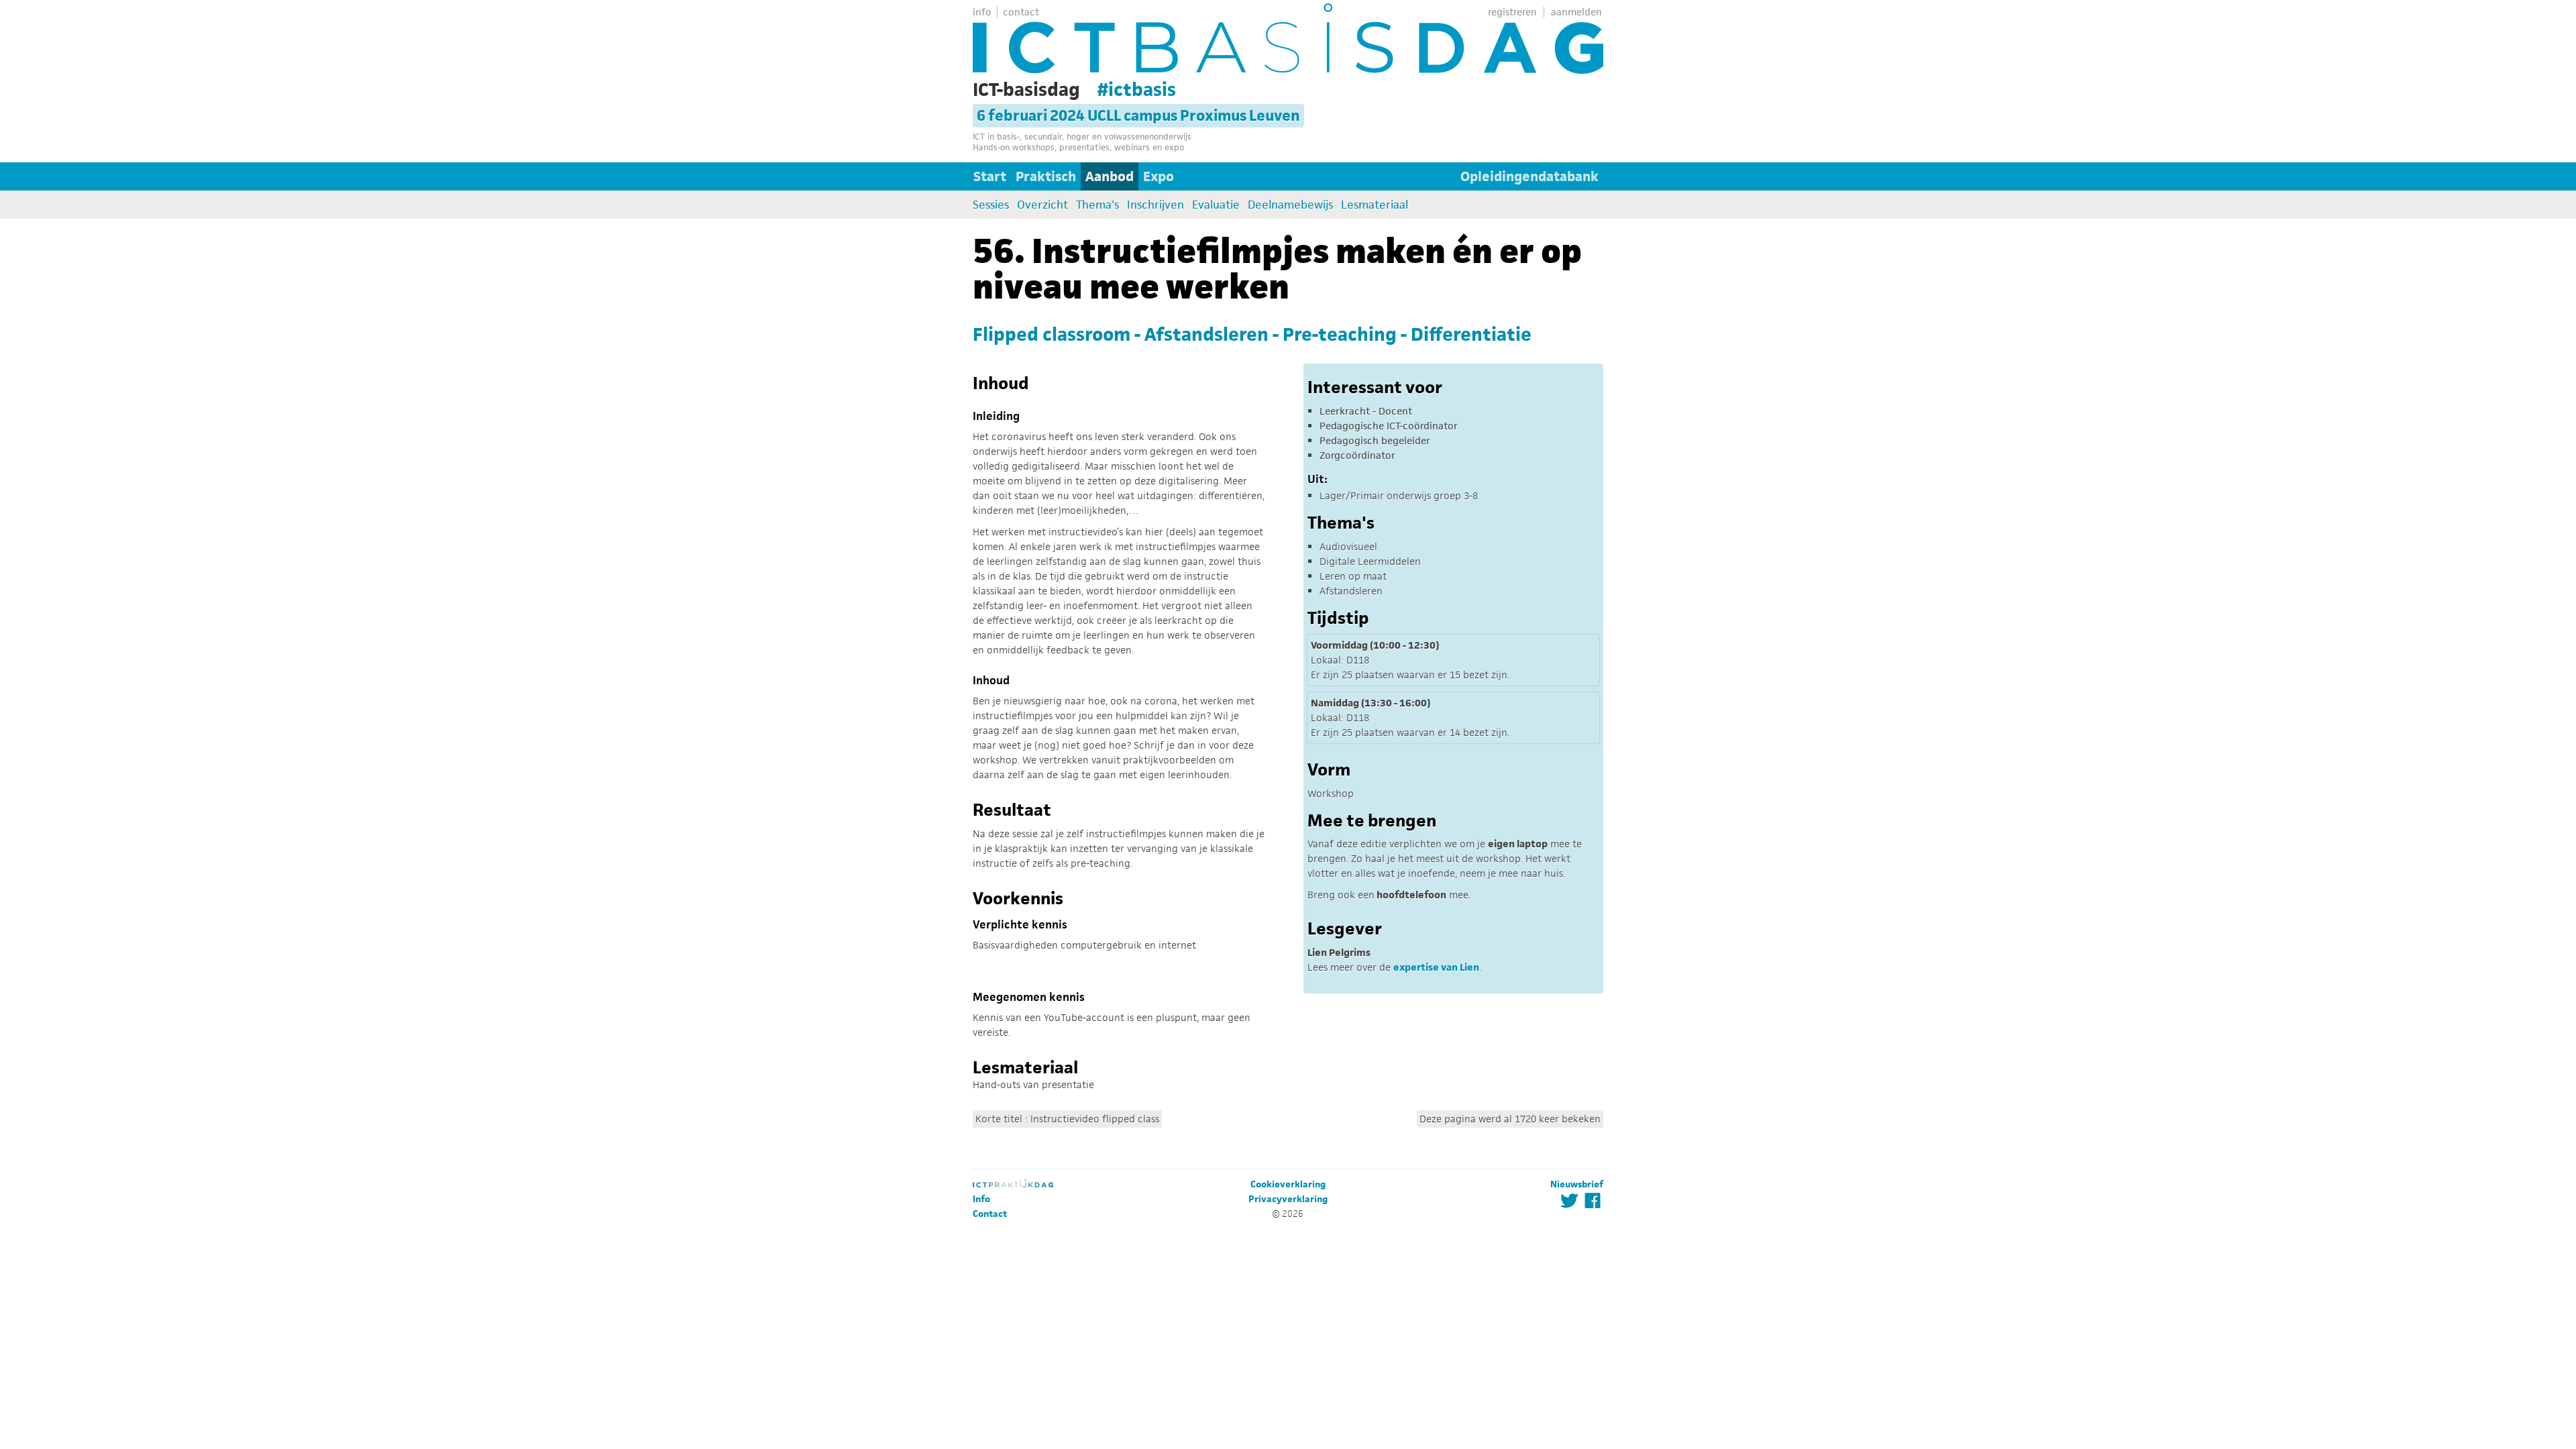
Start (990, 176)
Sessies (991, 205)
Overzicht (1042, 205)
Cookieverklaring (1288, 1184)
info (982, 12)
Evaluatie (1216, 205)
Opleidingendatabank (1529, 176)
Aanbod (1110, 176)
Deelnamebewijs (1290, 205)
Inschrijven (1156, 205)
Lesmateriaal (1375, 205)
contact (1021, 12)
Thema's (1097, 205)
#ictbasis (1137, 89)
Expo (1159, 176)
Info (981, 1199)
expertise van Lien (1436, 967)
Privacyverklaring (1288, 1199)
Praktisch (1046, 176)
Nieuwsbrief (1577, 1184)
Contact (990, 1214)
